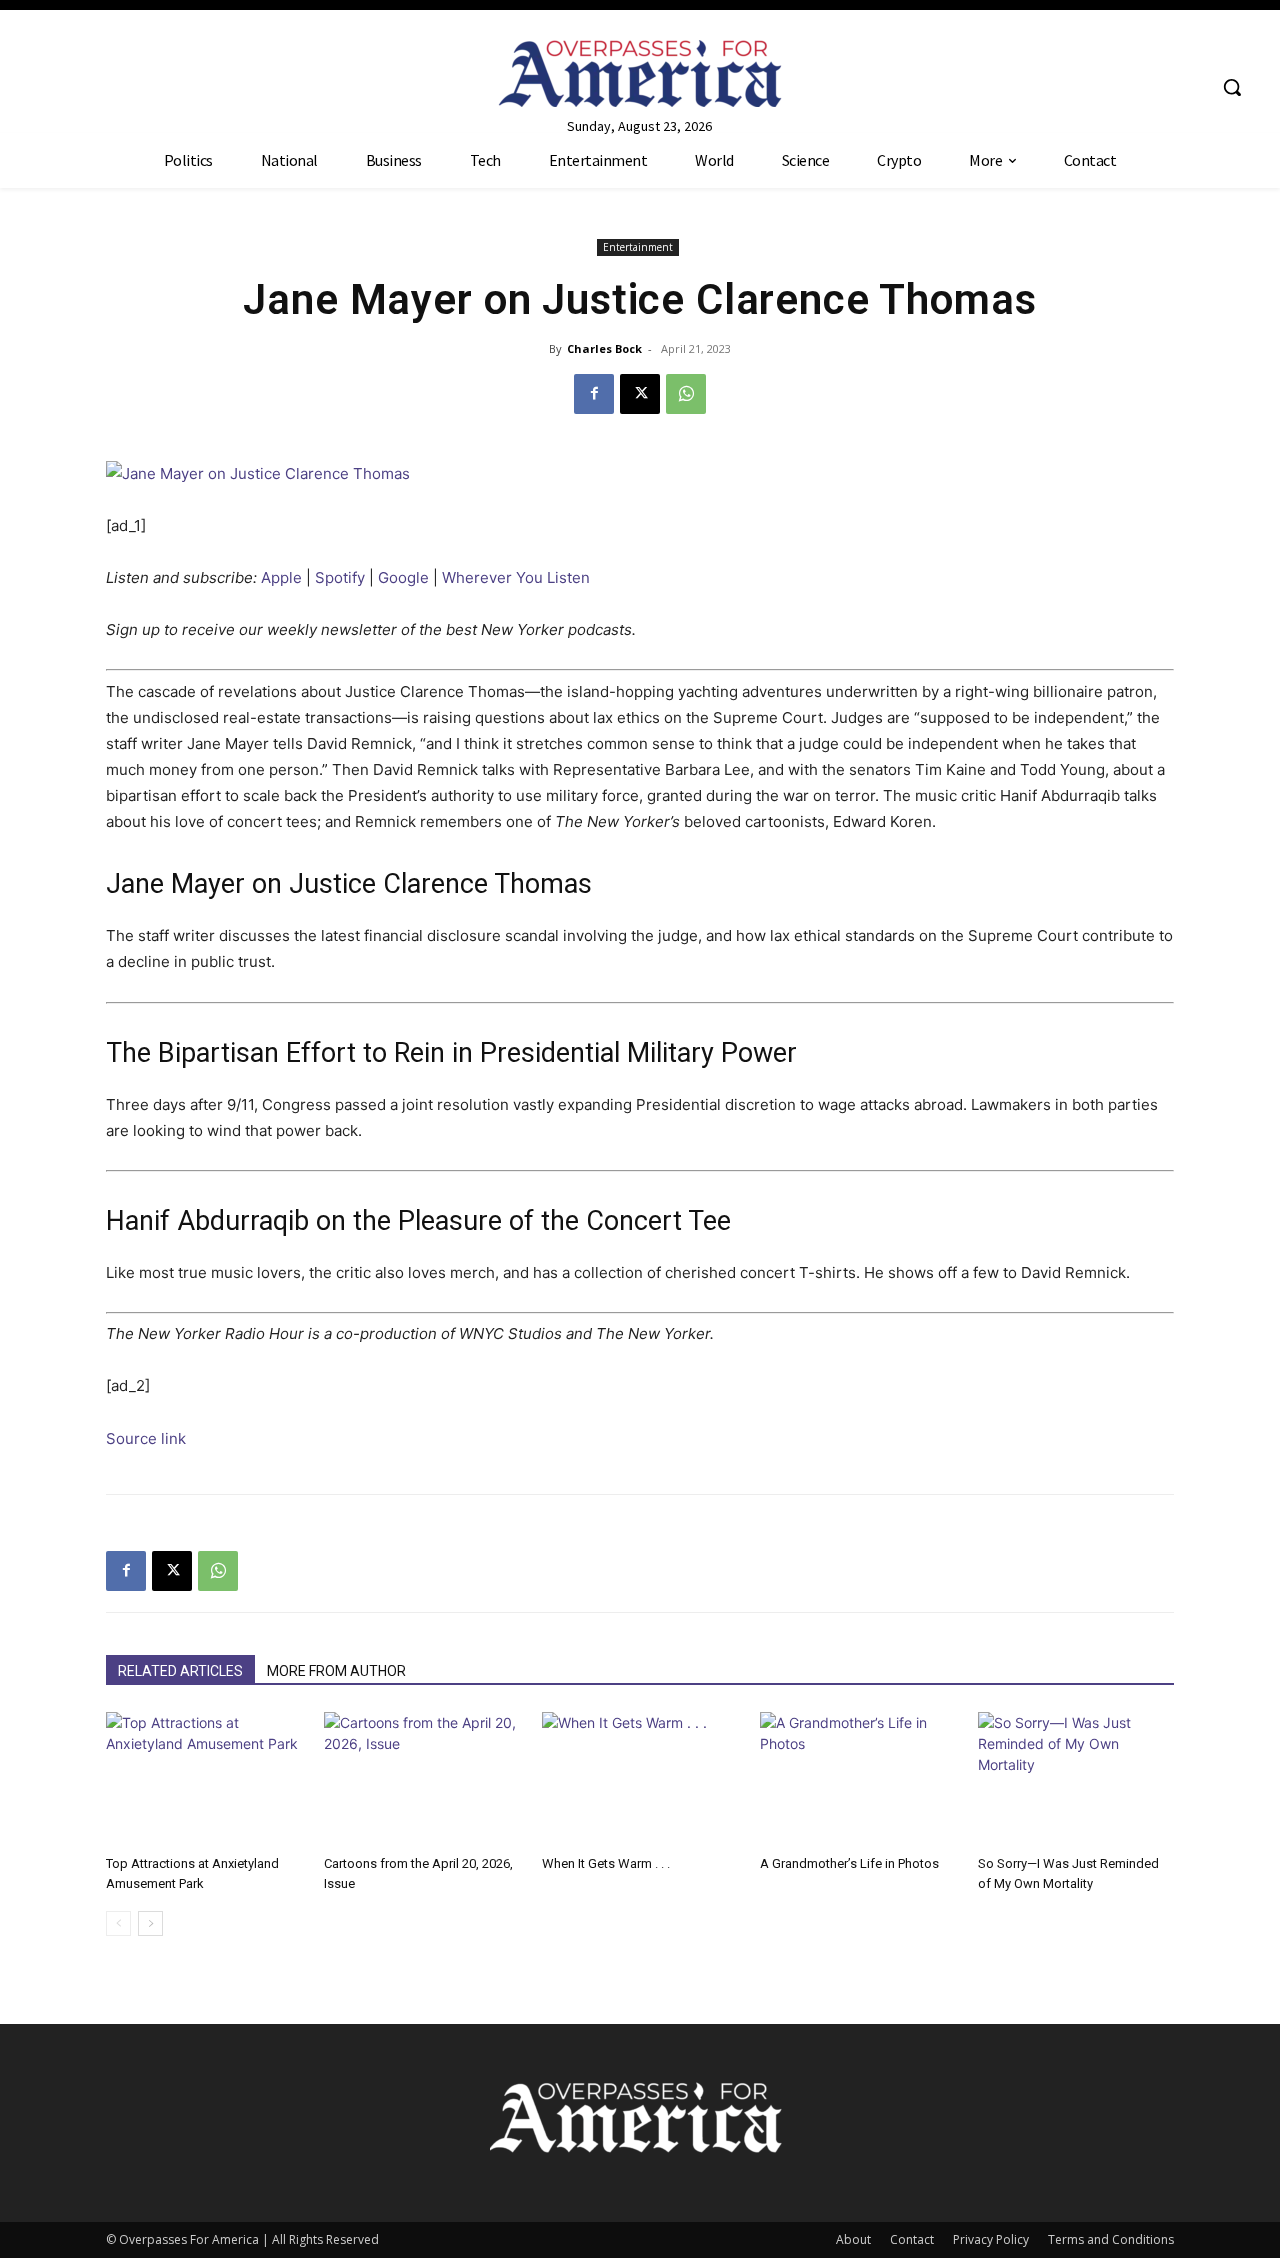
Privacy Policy (991, 2239)
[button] (1232, 87)
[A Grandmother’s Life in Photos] (858, 1779)
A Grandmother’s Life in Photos (849, 1863)
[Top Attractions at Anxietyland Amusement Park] (204, 1779)
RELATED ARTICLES (180, 1671)
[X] (640, 394)
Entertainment (638, 247)
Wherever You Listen (516, 577)
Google (403, 577)
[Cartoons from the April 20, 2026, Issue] (422, 1779)
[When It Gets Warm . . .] (640, 1779)
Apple (281, 577)
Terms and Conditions (1111, 2239)
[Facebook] (594, 394)
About (853, 2239)
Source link (146, 1438)
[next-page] (150, 1923)
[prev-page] (118, 1923)
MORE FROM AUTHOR (336, 1671)
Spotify (340, 577)
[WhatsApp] (686, 394)
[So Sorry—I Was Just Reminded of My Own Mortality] (1076, 1779)
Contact (912, 2239)
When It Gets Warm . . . (606, 1863)
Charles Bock (604, 348)
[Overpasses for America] (639, 73)
